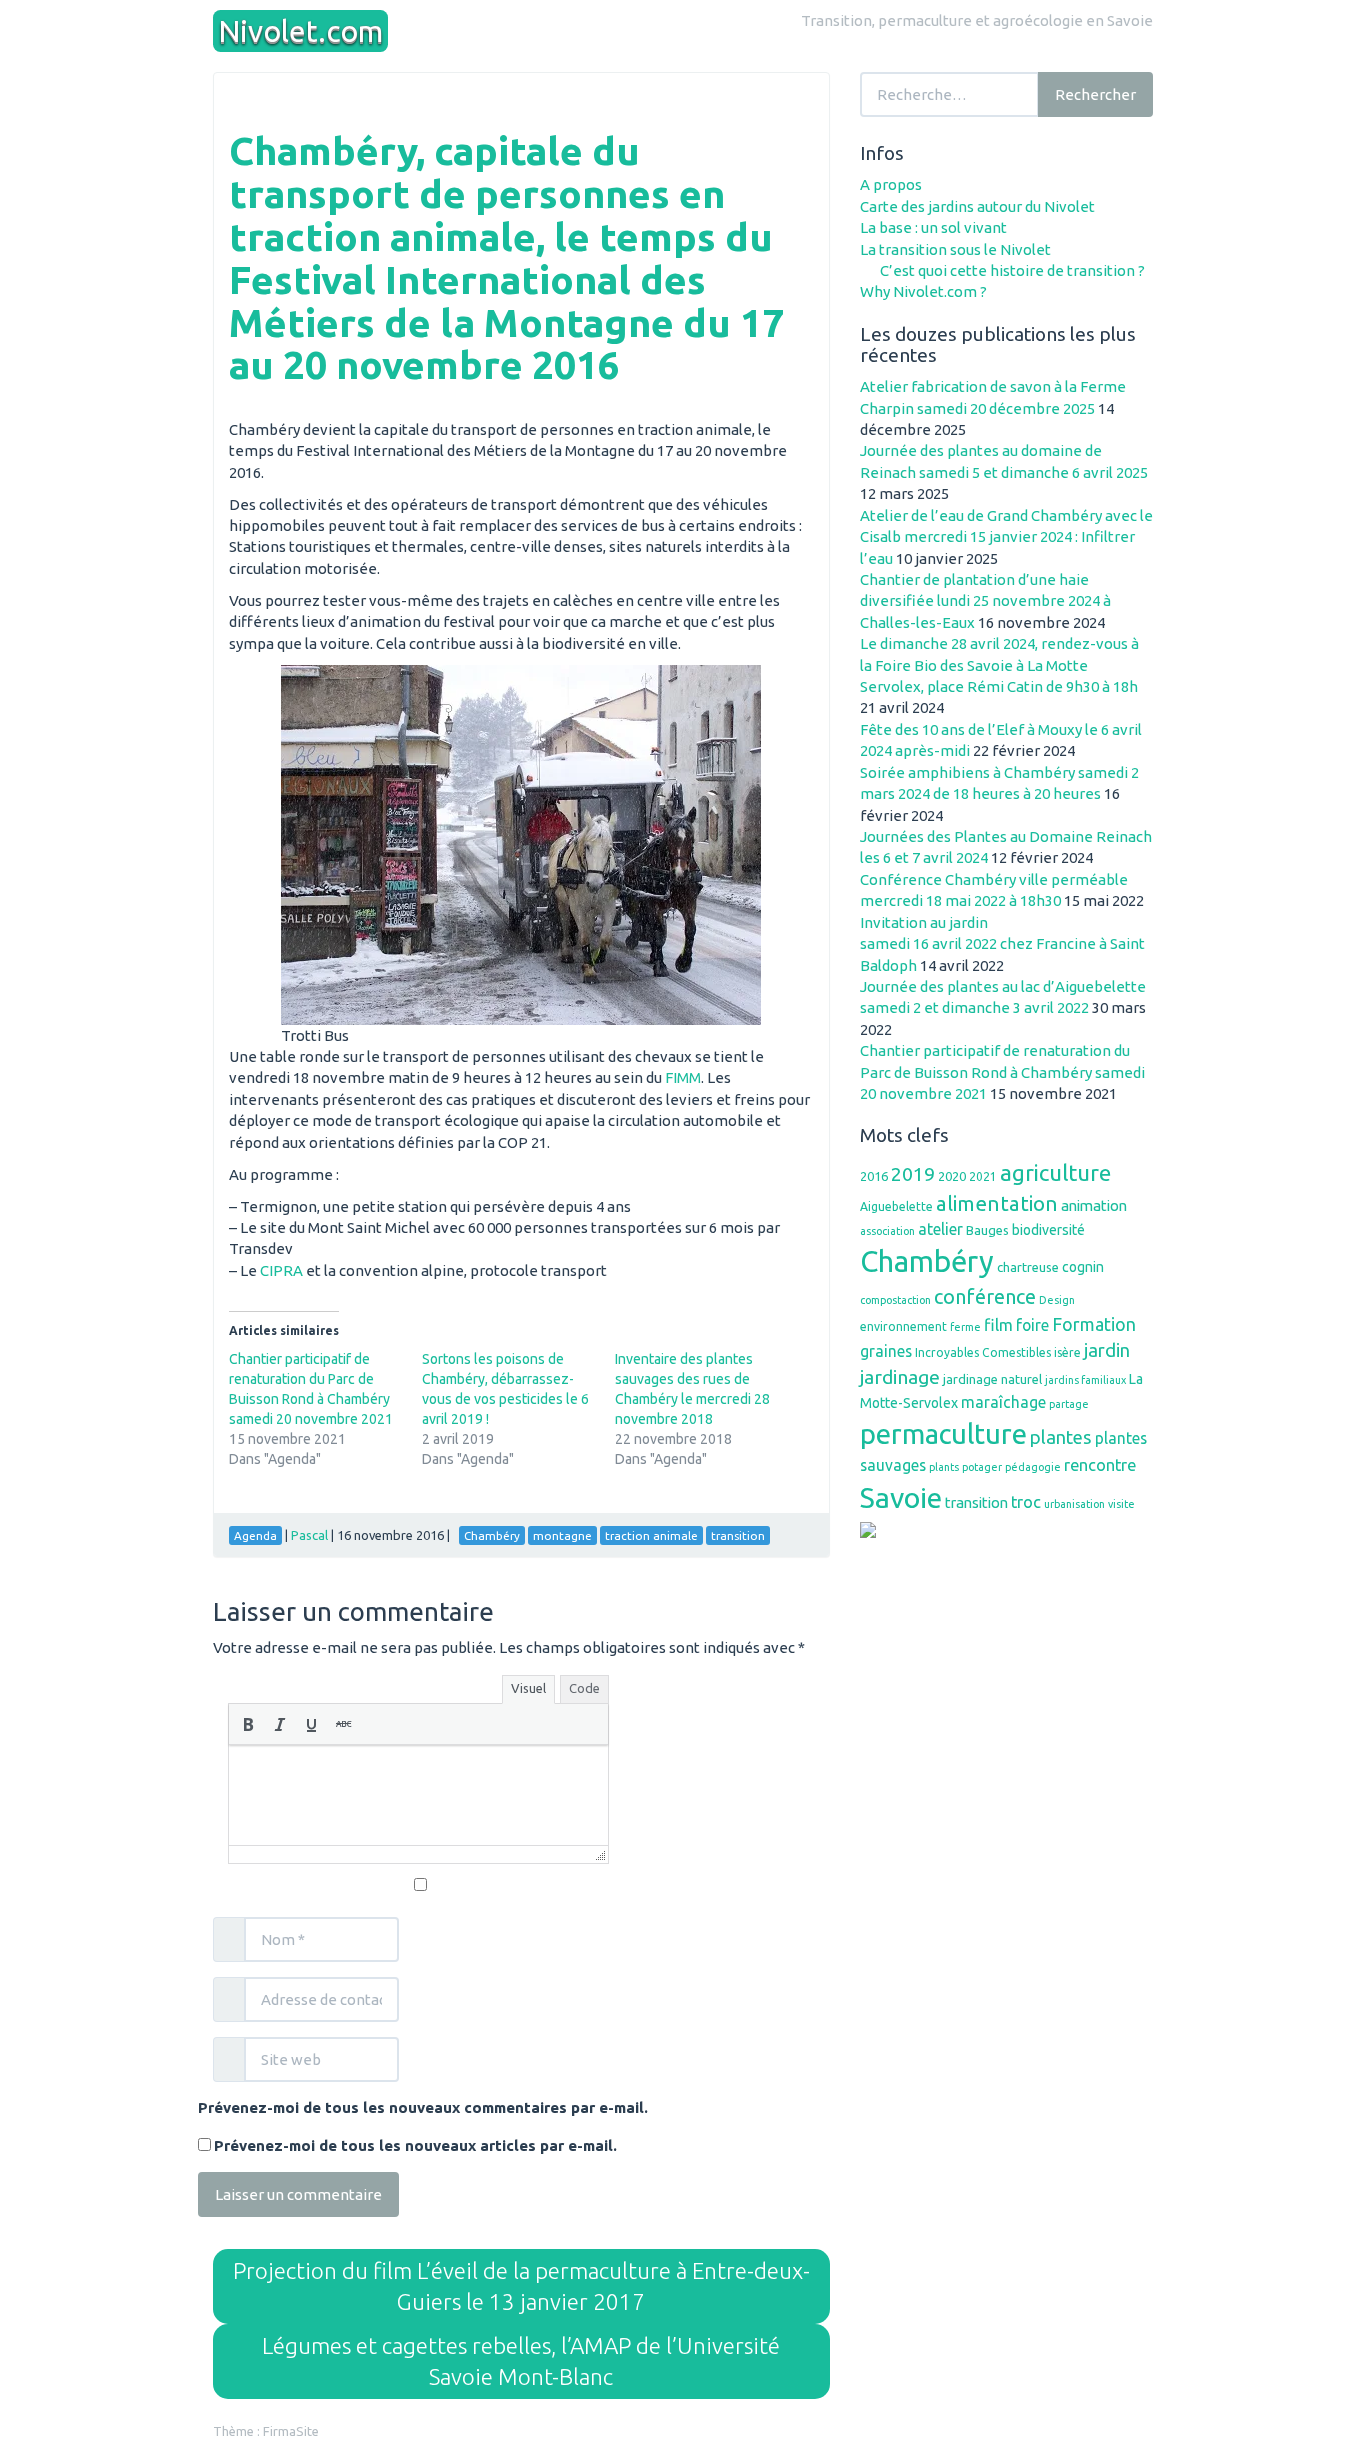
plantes (1061, 1437)
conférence (985, 1296)
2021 (983, 1176)
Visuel (528, 1688)
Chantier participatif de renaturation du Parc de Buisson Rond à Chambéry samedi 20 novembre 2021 (1002, 1072)
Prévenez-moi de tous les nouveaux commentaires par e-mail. (423, 2107)
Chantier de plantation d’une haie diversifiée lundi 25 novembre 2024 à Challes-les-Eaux (985, 601)
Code (584, 1688)
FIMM (683, 1077)
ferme (965, 1327)
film (998, 1325)
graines (886, 1351)
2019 (913, 1174)
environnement (903, 1326)
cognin (1083, 1267)
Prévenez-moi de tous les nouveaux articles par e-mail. (415, 2145)
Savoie (901, 1497)
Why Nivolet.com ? (923, 291)
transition (976, 1502)
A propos (891, 184)
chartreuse (1028, 1267)
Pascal (309, 1535)
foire (1032, 1325)
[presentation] (248, 1724)
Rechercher (1095, 94)
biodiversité (1048, 1230)
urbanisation (1074, 1504)
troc (1026, 1502)
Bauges (987, 1230)
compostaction (895, 1300)
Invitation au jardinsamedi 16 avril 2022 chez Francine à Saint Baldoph (1002, 944)
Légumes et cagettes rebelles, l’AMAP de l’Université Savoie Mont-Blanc (521, 2361)
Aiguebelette (896, 1206)
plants (944, 1467)
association (887, 1231)
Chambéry (927, 1261)
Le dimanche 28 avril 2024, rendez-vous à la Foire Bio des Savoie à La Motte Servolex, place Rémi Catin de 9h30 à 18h (999, 665)
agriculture (1055, 1172)
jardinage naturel (992, 1379)
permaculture (943, 1433)
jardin (1107, 1350)
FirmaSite (291, 2431)
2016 (874, 1176)
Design (1057, 1300)
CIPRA (281, 1270)
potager (982, 1467)
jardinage (900, 1377)
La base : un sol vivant (933, 227)
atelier (940, 1229)
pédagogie (1033, 1467)
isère (1067, 1352)
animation (1094, 1205)
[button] (248, 1724)
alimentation (997, 1203)
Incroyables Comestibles (983, 1352)
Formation (1094, 1324)
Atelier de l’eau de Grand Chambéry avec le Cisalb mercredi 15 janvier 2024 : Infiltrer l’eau (1006, 537)
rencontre (1100, 1465)
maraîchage (1003, 1402)
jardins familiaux (1085, 1380)
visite (1121, 1504)
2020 (952, 1176)
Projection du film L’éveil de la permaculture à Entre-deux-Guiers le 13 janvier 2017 (521, 2286)
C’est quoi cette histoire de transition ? (1012, 270)
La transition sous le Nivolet (955, 249)
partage (1069, 1404)
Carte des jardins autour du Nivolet (977, 206)
